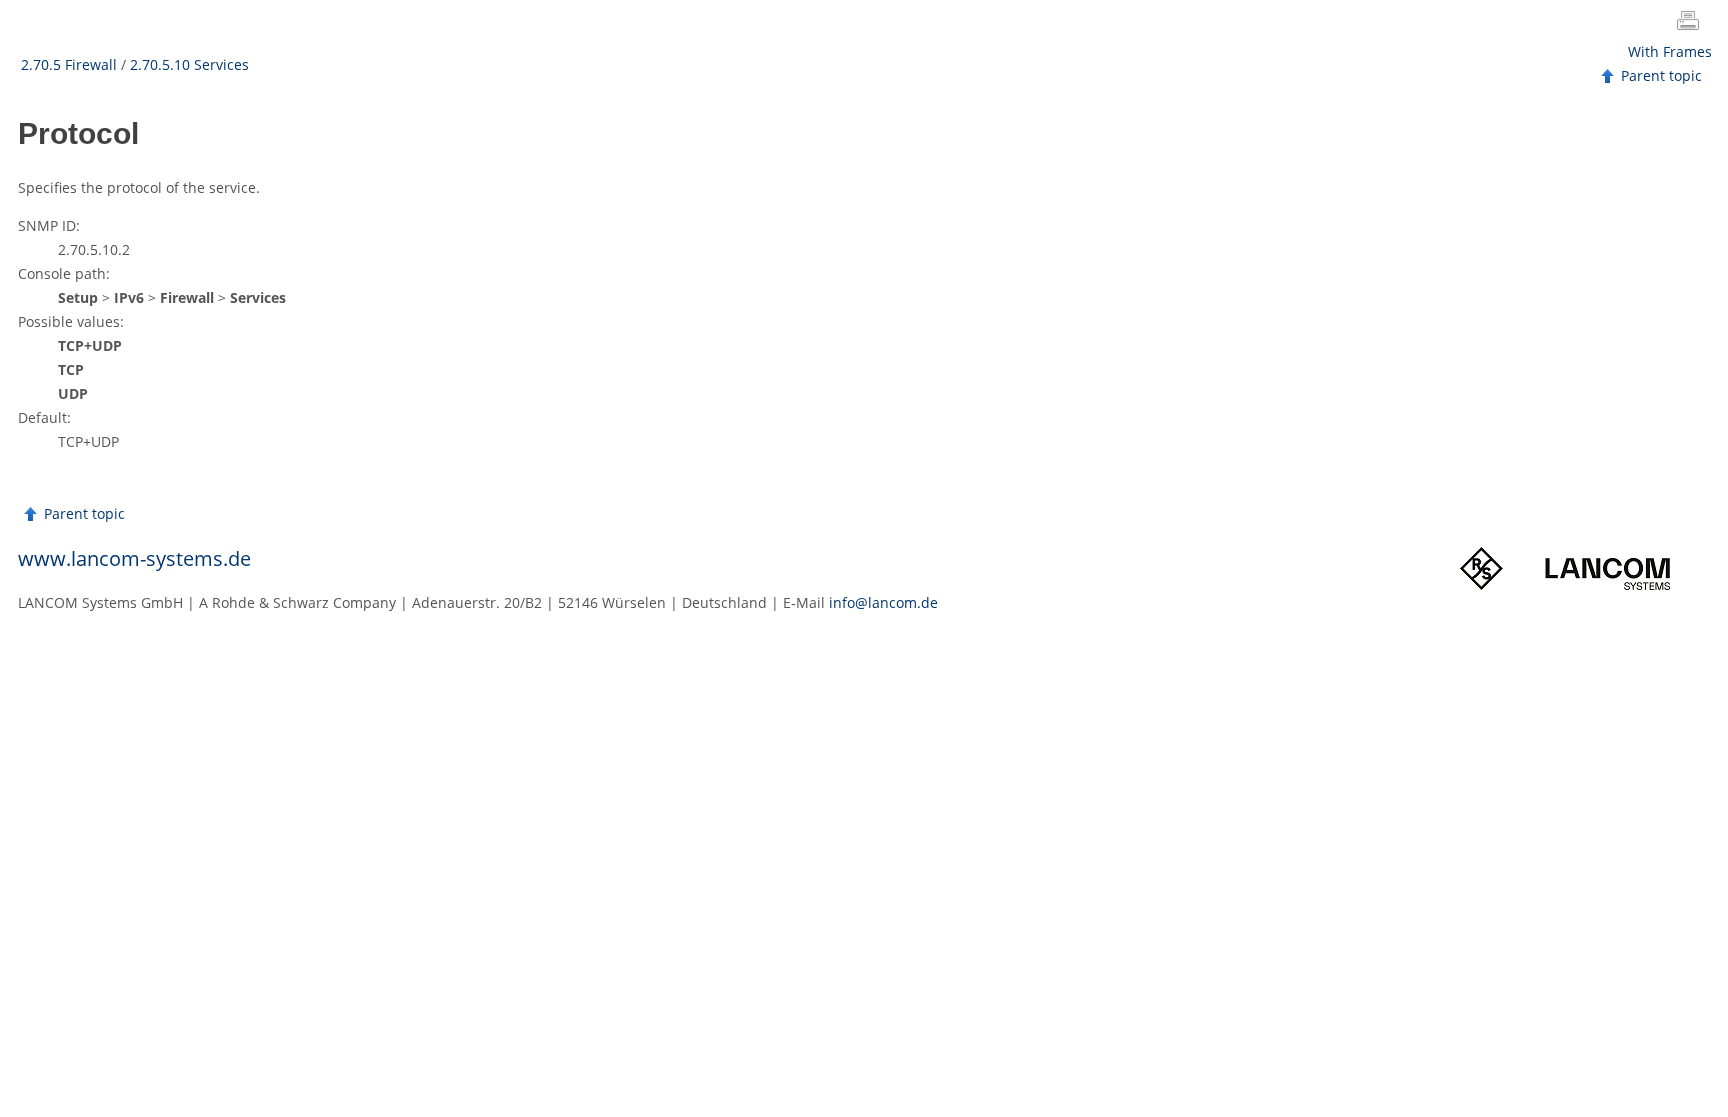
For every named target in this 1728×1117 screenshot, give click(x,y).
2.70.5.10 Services (189, 64)
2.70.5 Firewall (69, 64)
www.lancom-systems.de (134, 558)
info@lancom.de (883, 602)
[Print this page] (1692, 23)
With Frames (1670, 51)
